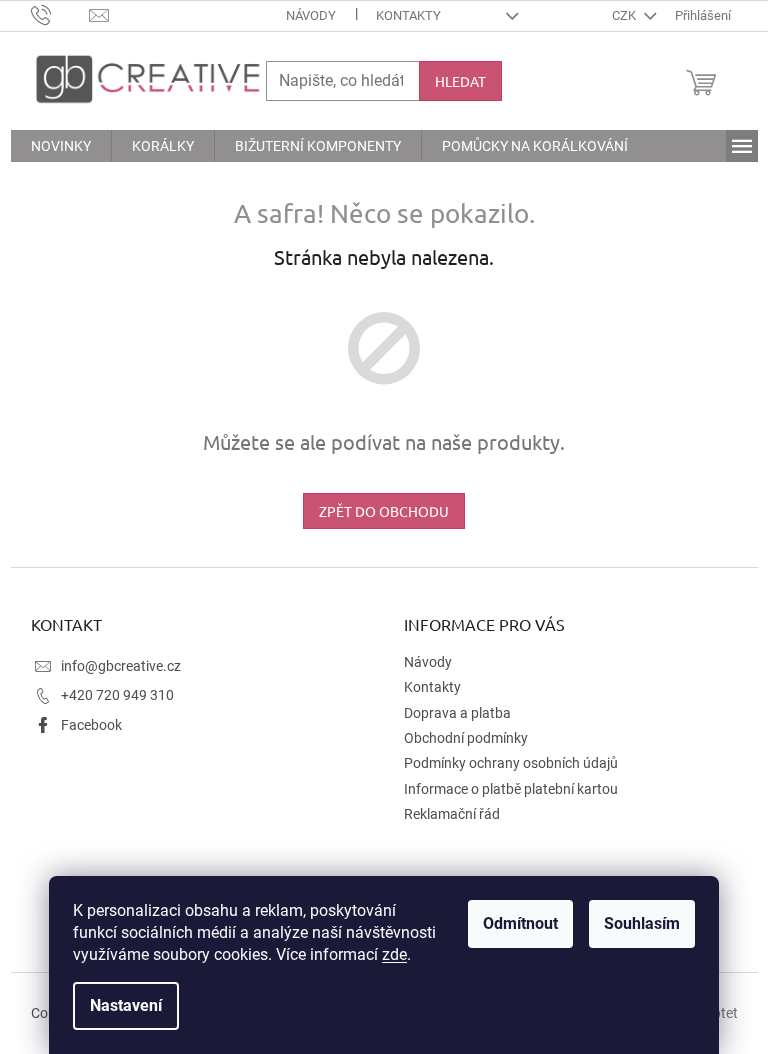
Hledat (460, 81)
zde (394, 954)
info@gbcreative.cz (121, 666)
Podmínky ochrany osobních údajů (511, 763)
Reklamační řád (452, 814)
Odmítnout (520, 923)
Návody (311, 15)
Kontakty (408, 15)
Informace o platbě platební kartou (511, 789)
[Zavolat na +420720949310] (60, 14)
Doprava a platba (457, 713)
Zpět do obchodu (384, 511)
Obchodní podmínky (466, 738)
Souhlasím (642, 923)
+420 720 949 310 (117, 695)
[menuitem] (61, 146)
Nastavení (126, 1005)
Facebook (91, 725)
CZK (625, 15)
